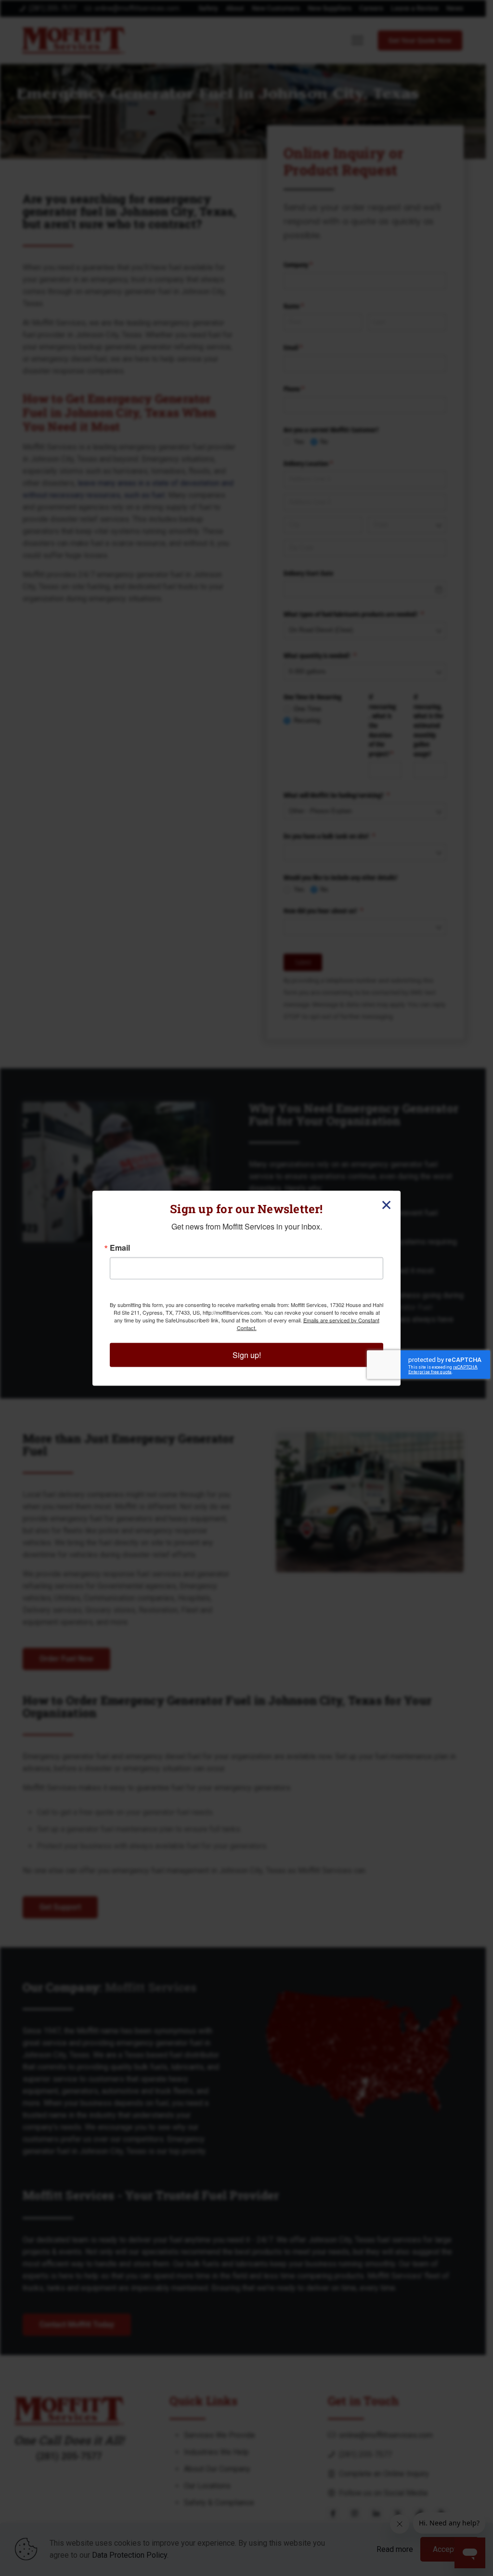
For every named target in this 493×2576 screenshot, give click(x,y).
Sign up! (247, 1354)
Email (120, 1247)
